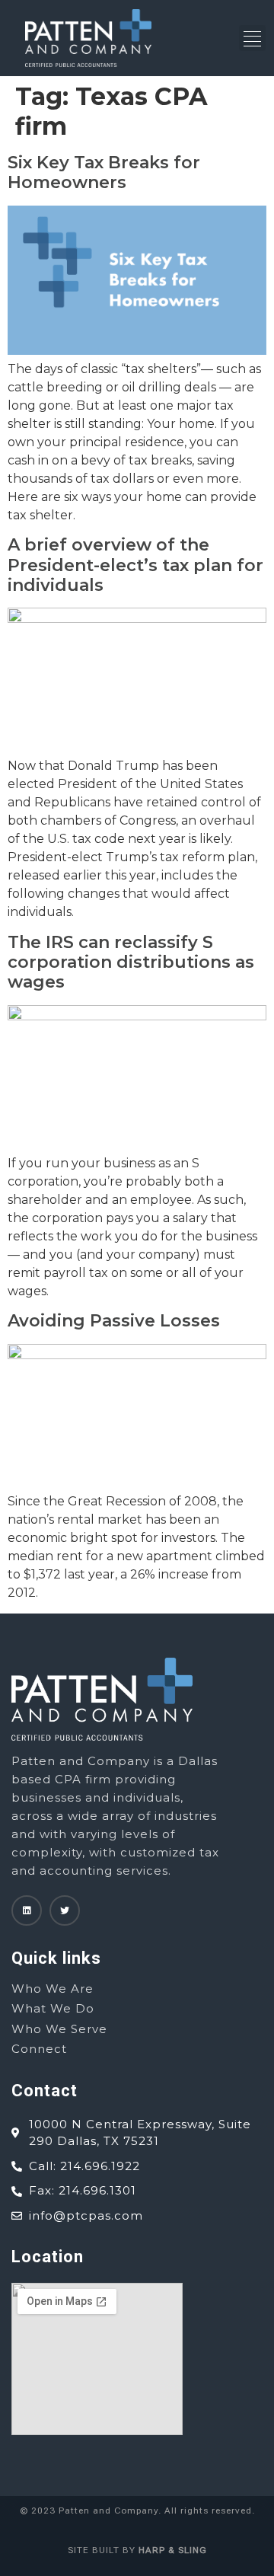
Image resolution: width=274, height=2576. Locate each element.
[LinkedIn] (27, 1910)
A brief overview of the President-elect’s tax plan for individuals (135, 565)
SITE (78, 2550)
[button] (252, 38)
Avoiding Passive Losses (114, 1321)
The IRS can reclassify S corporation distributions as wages (131, 962)
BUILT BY (148, 2550)
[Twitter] (65, 1910)
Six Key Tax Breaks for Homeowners (104, 172)
